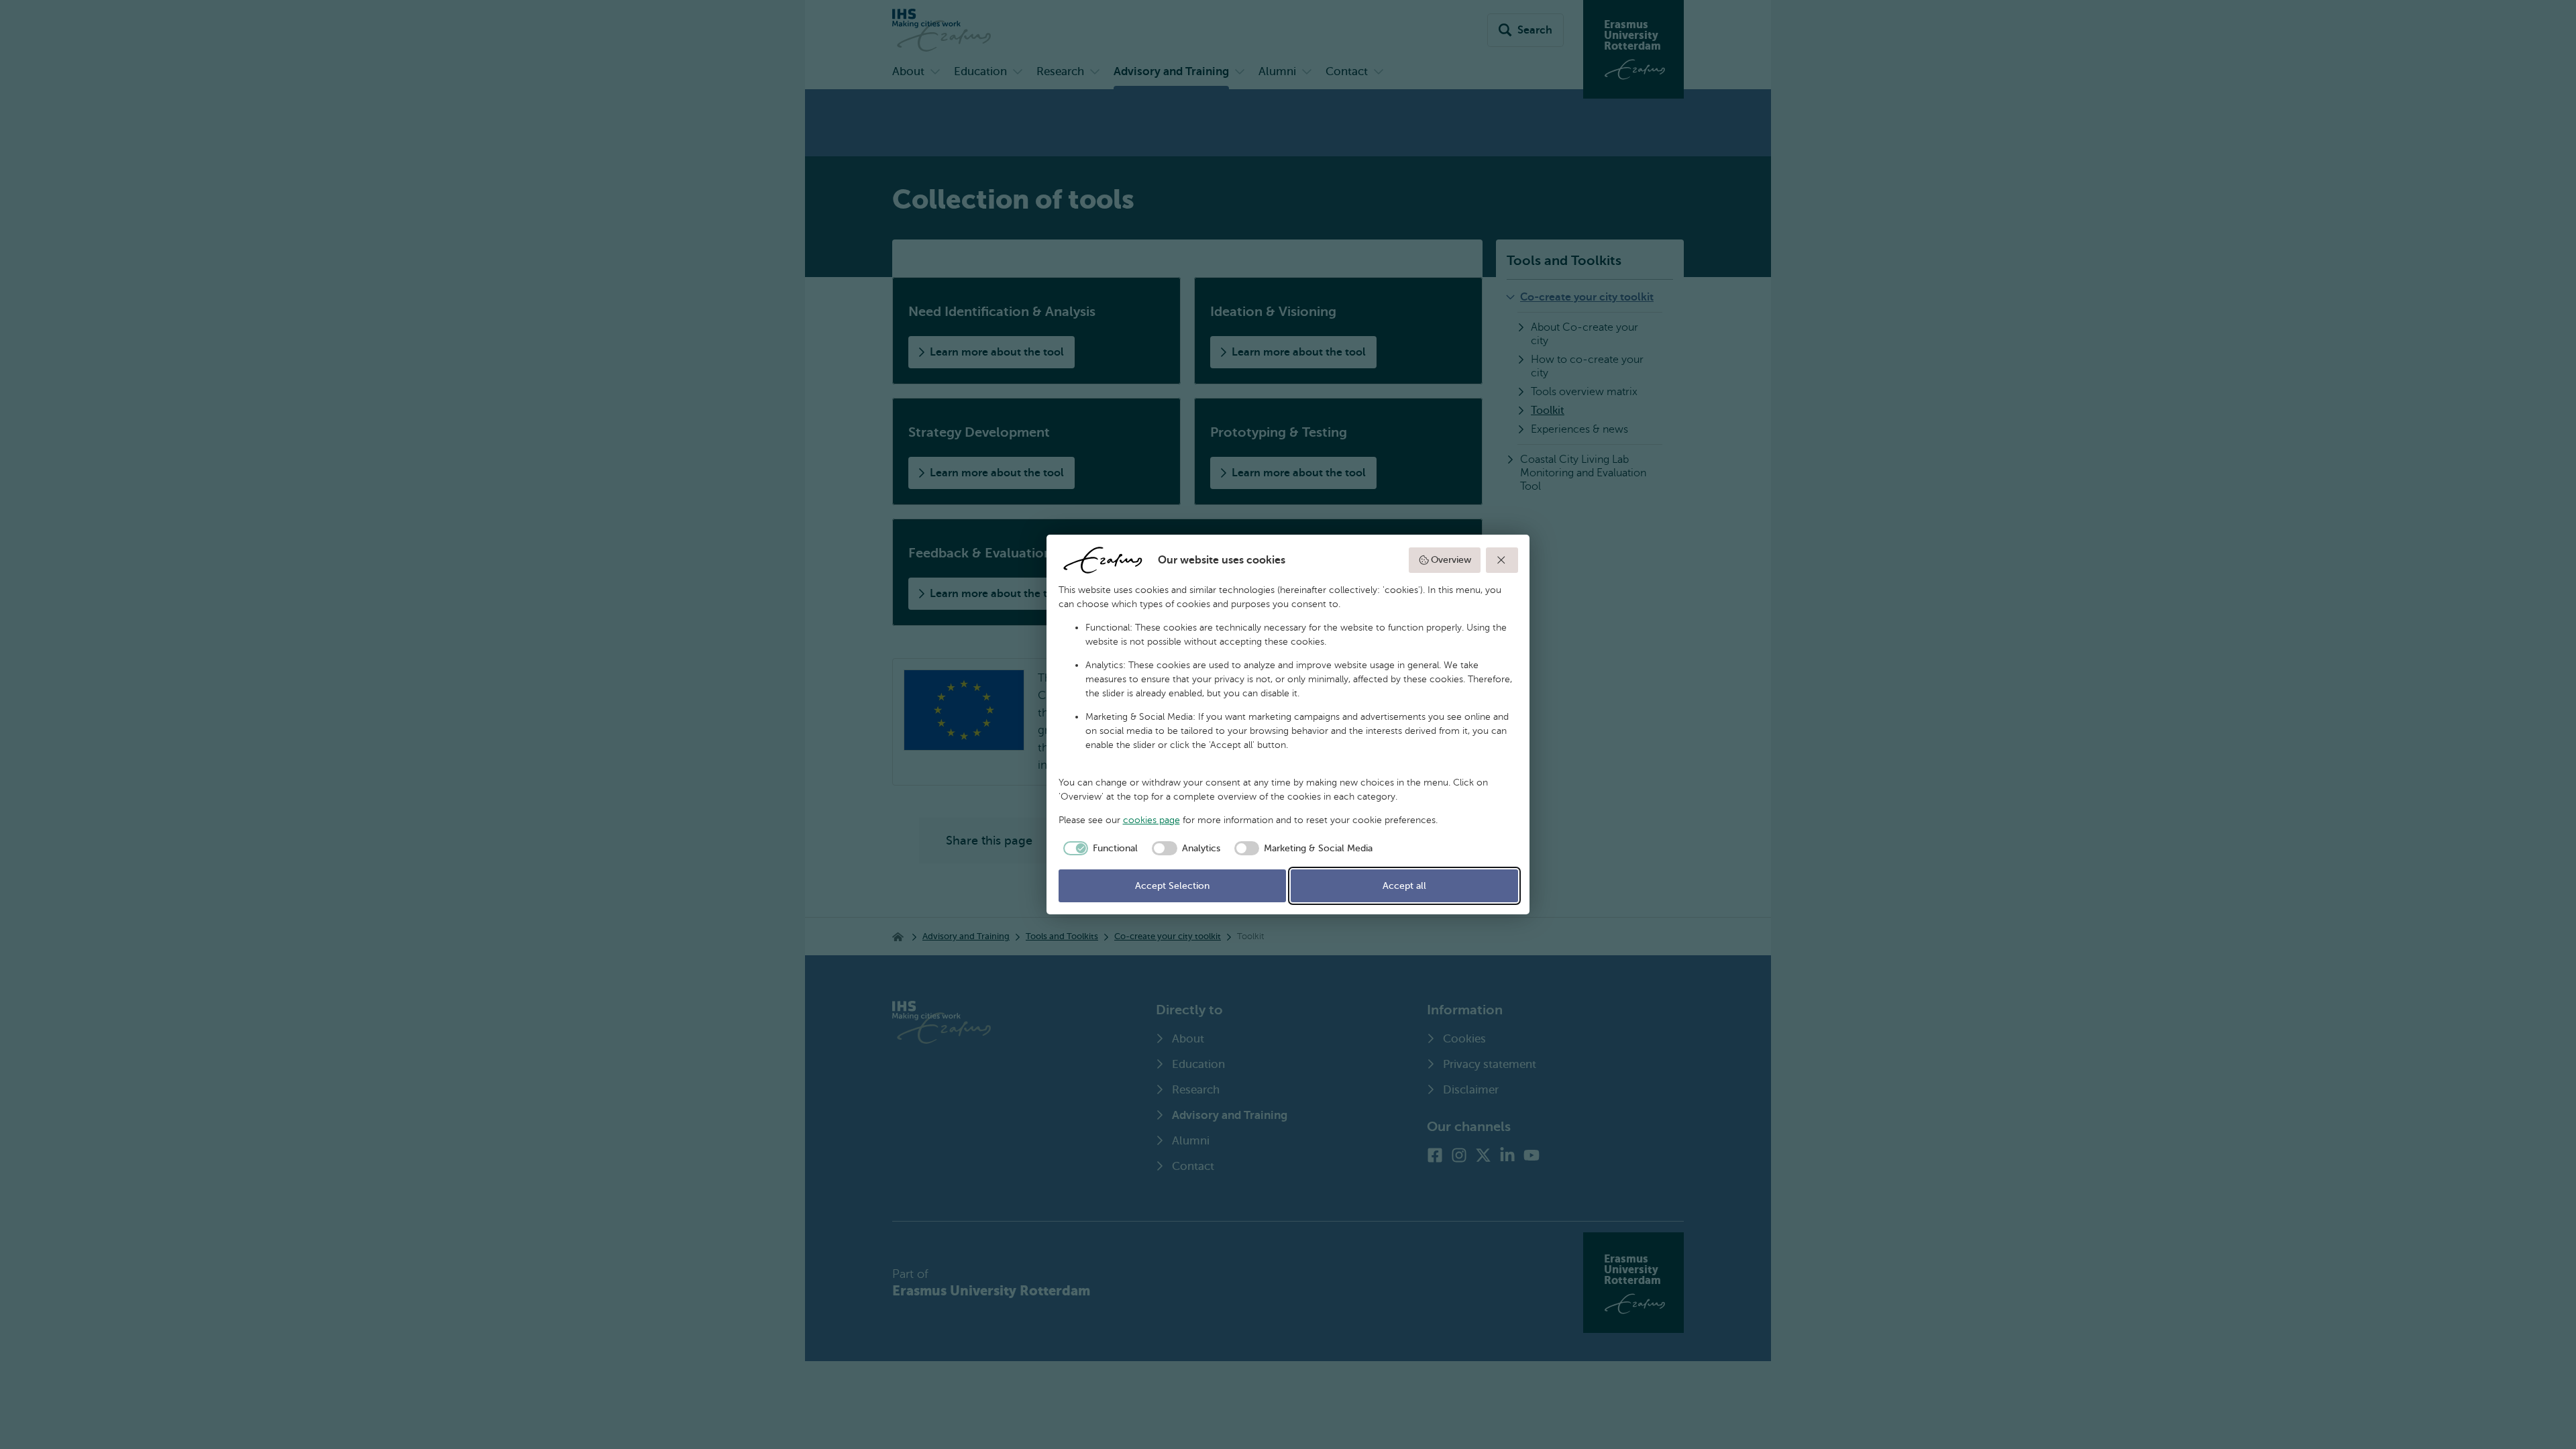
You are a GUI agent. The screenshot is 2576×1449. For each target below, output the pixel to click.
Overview (1451, 560)
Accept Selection (1172, 886)
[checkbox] (1098, 849)
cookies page (1151, 820)
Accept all (1404, 886)
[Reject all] (1502, 560)
